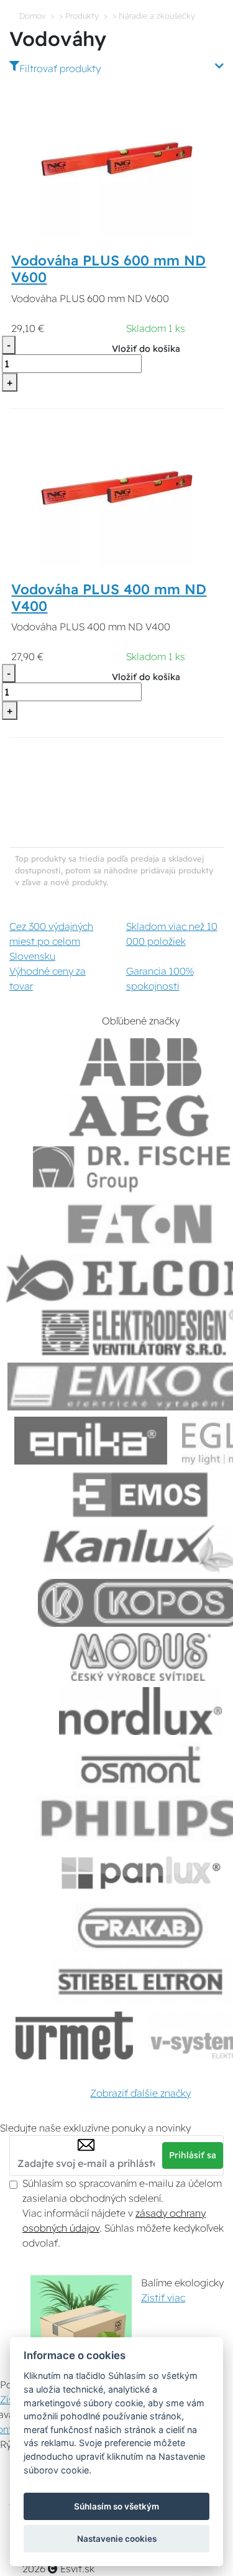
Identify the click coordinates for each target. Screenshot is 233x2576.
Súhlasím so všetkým (116, 2506)
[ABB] (140, 1062)
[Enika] (91, 1441)
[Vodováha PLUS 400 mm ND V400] (116, 487)
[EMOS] (140, 1495)
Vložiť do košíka (146, 349)
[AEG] (140, 1116)
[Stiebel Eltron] (141, 1981)
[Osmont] (140, 1765)
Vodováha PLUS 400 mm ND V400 (109, 598)
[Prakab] (140, 1927)
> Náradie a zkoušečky (154, 16)
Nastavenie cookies (117, 2539)
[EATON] (140, 1224)
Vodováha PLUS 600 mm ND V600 (108, 269)
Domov (32, 16)
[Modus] (140, 1657)
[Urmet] (74, 2035)
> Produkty (79, 16)
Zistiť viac (163, 2298)
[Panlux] (140, 1873)
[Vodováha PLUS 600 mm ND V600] (116, 159)
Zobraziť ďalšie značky (140, 2093)
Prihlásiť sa (193, 2155)
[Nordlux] (141, 1711)
